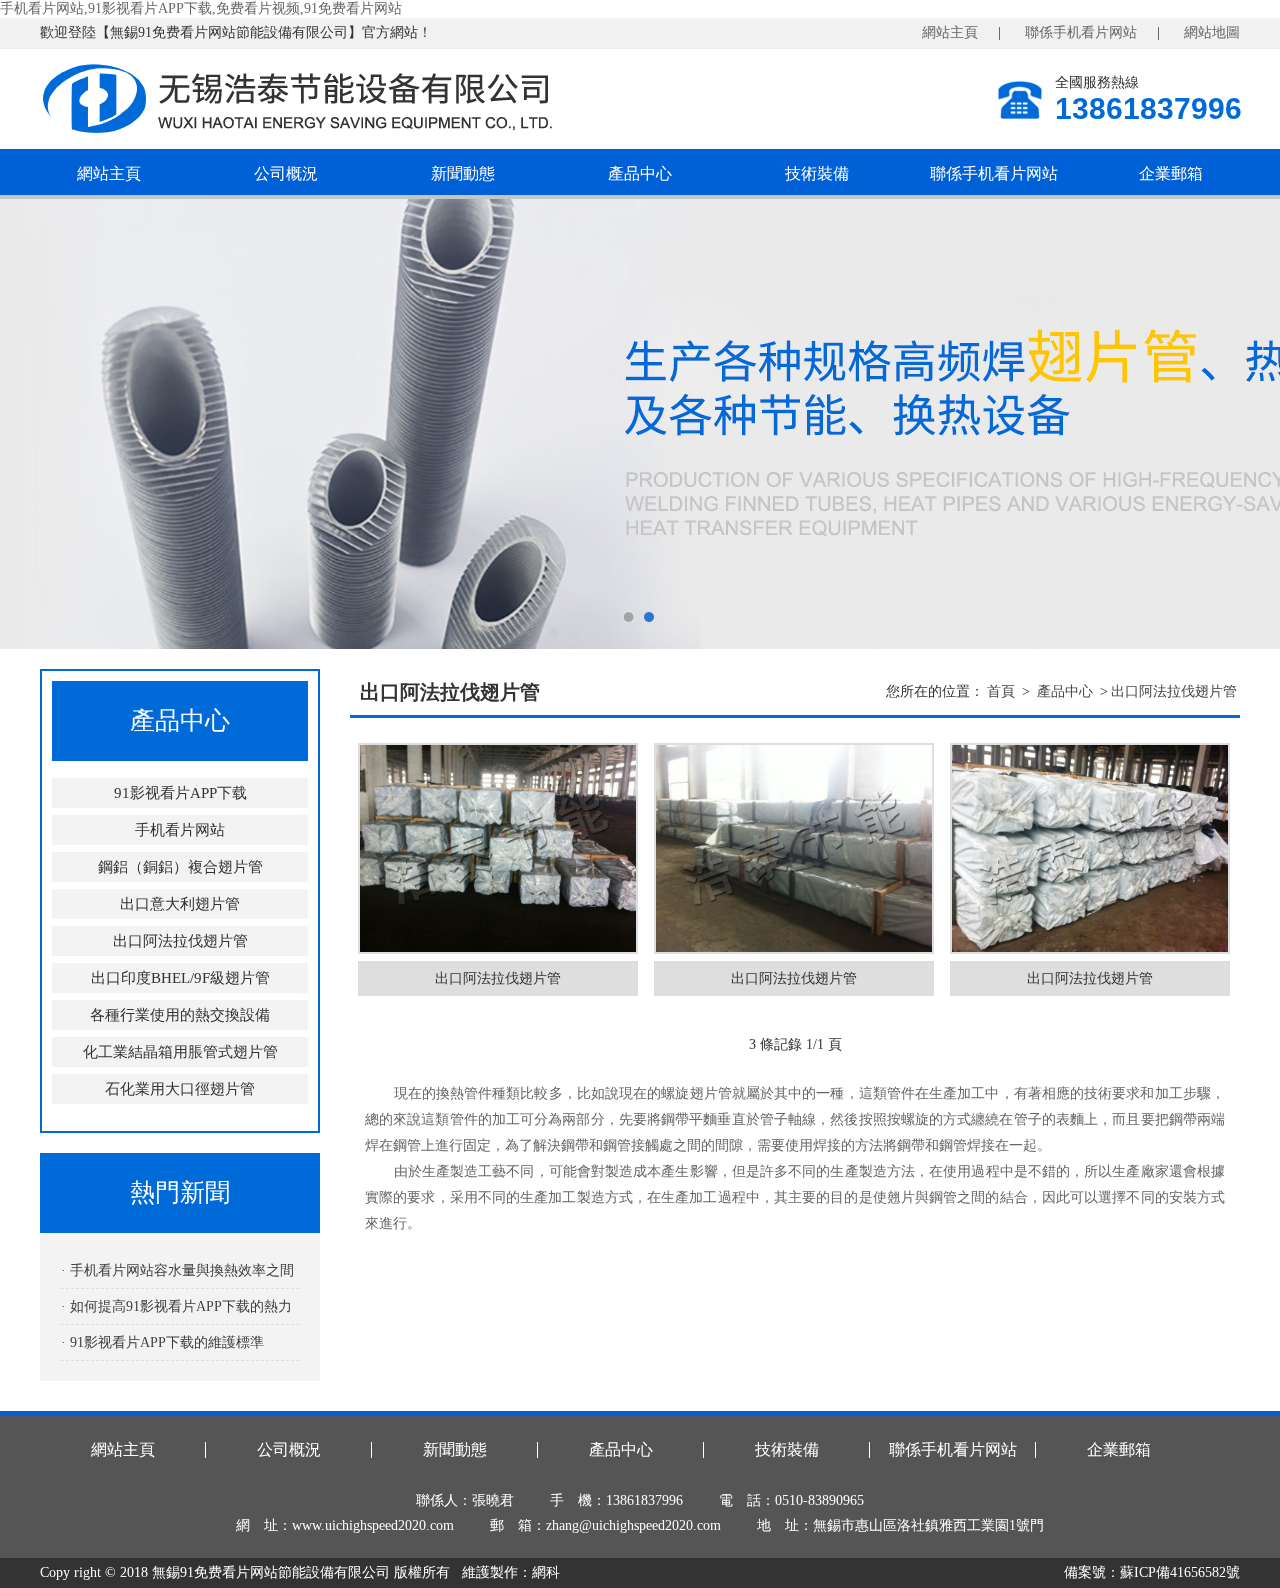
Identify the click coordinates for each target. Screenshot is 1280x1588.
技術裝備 (817, 173)
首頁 (1001, 691)
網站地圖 (1212, 32)
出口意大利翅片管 (180, 904)
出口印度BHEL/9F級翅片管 (180, 978)
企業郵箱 (1171, 173)
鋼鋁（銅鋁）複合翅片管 (180, 867)
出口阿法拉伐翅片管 (180, 941)
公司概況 (286, 173)
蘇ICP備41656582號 (1180, 1572)
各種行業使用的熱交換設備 (180, 1015)
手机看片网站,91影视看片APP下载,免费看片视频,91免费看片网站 (201, 8)
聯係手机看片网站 (1081, 32)
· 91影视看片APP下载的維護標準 (162, 1342)
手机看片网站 (180, 830)
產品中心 (640, 173)
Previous (35, 424)
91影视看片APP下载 (180, 793)
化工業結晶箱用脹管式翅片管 (180, 1052)
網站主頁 (950, 32)
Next (1245, 424)
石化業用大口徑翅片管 (180, 1089)
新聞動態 (463, 173)
